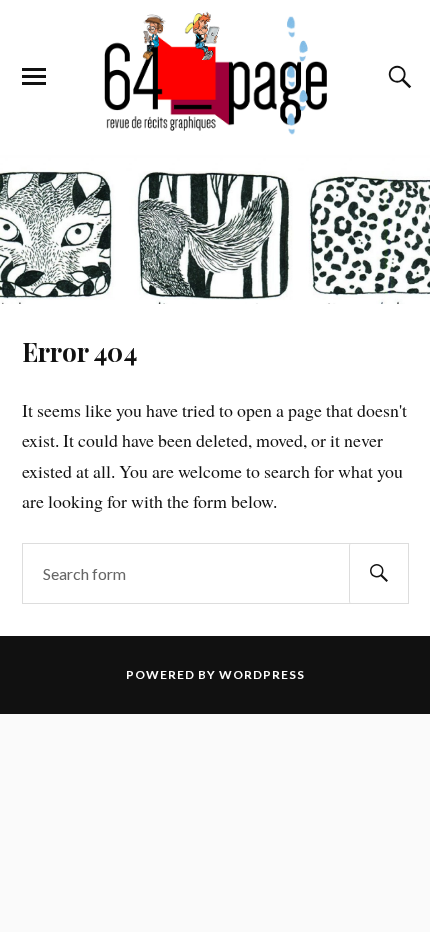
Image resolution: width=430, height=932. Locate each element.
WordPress (262, 674)
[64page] (214, 125)
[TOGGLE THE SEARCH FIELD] (397, 77)
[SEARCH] (379, 573)
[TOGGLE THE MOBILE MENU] (34, 77)
